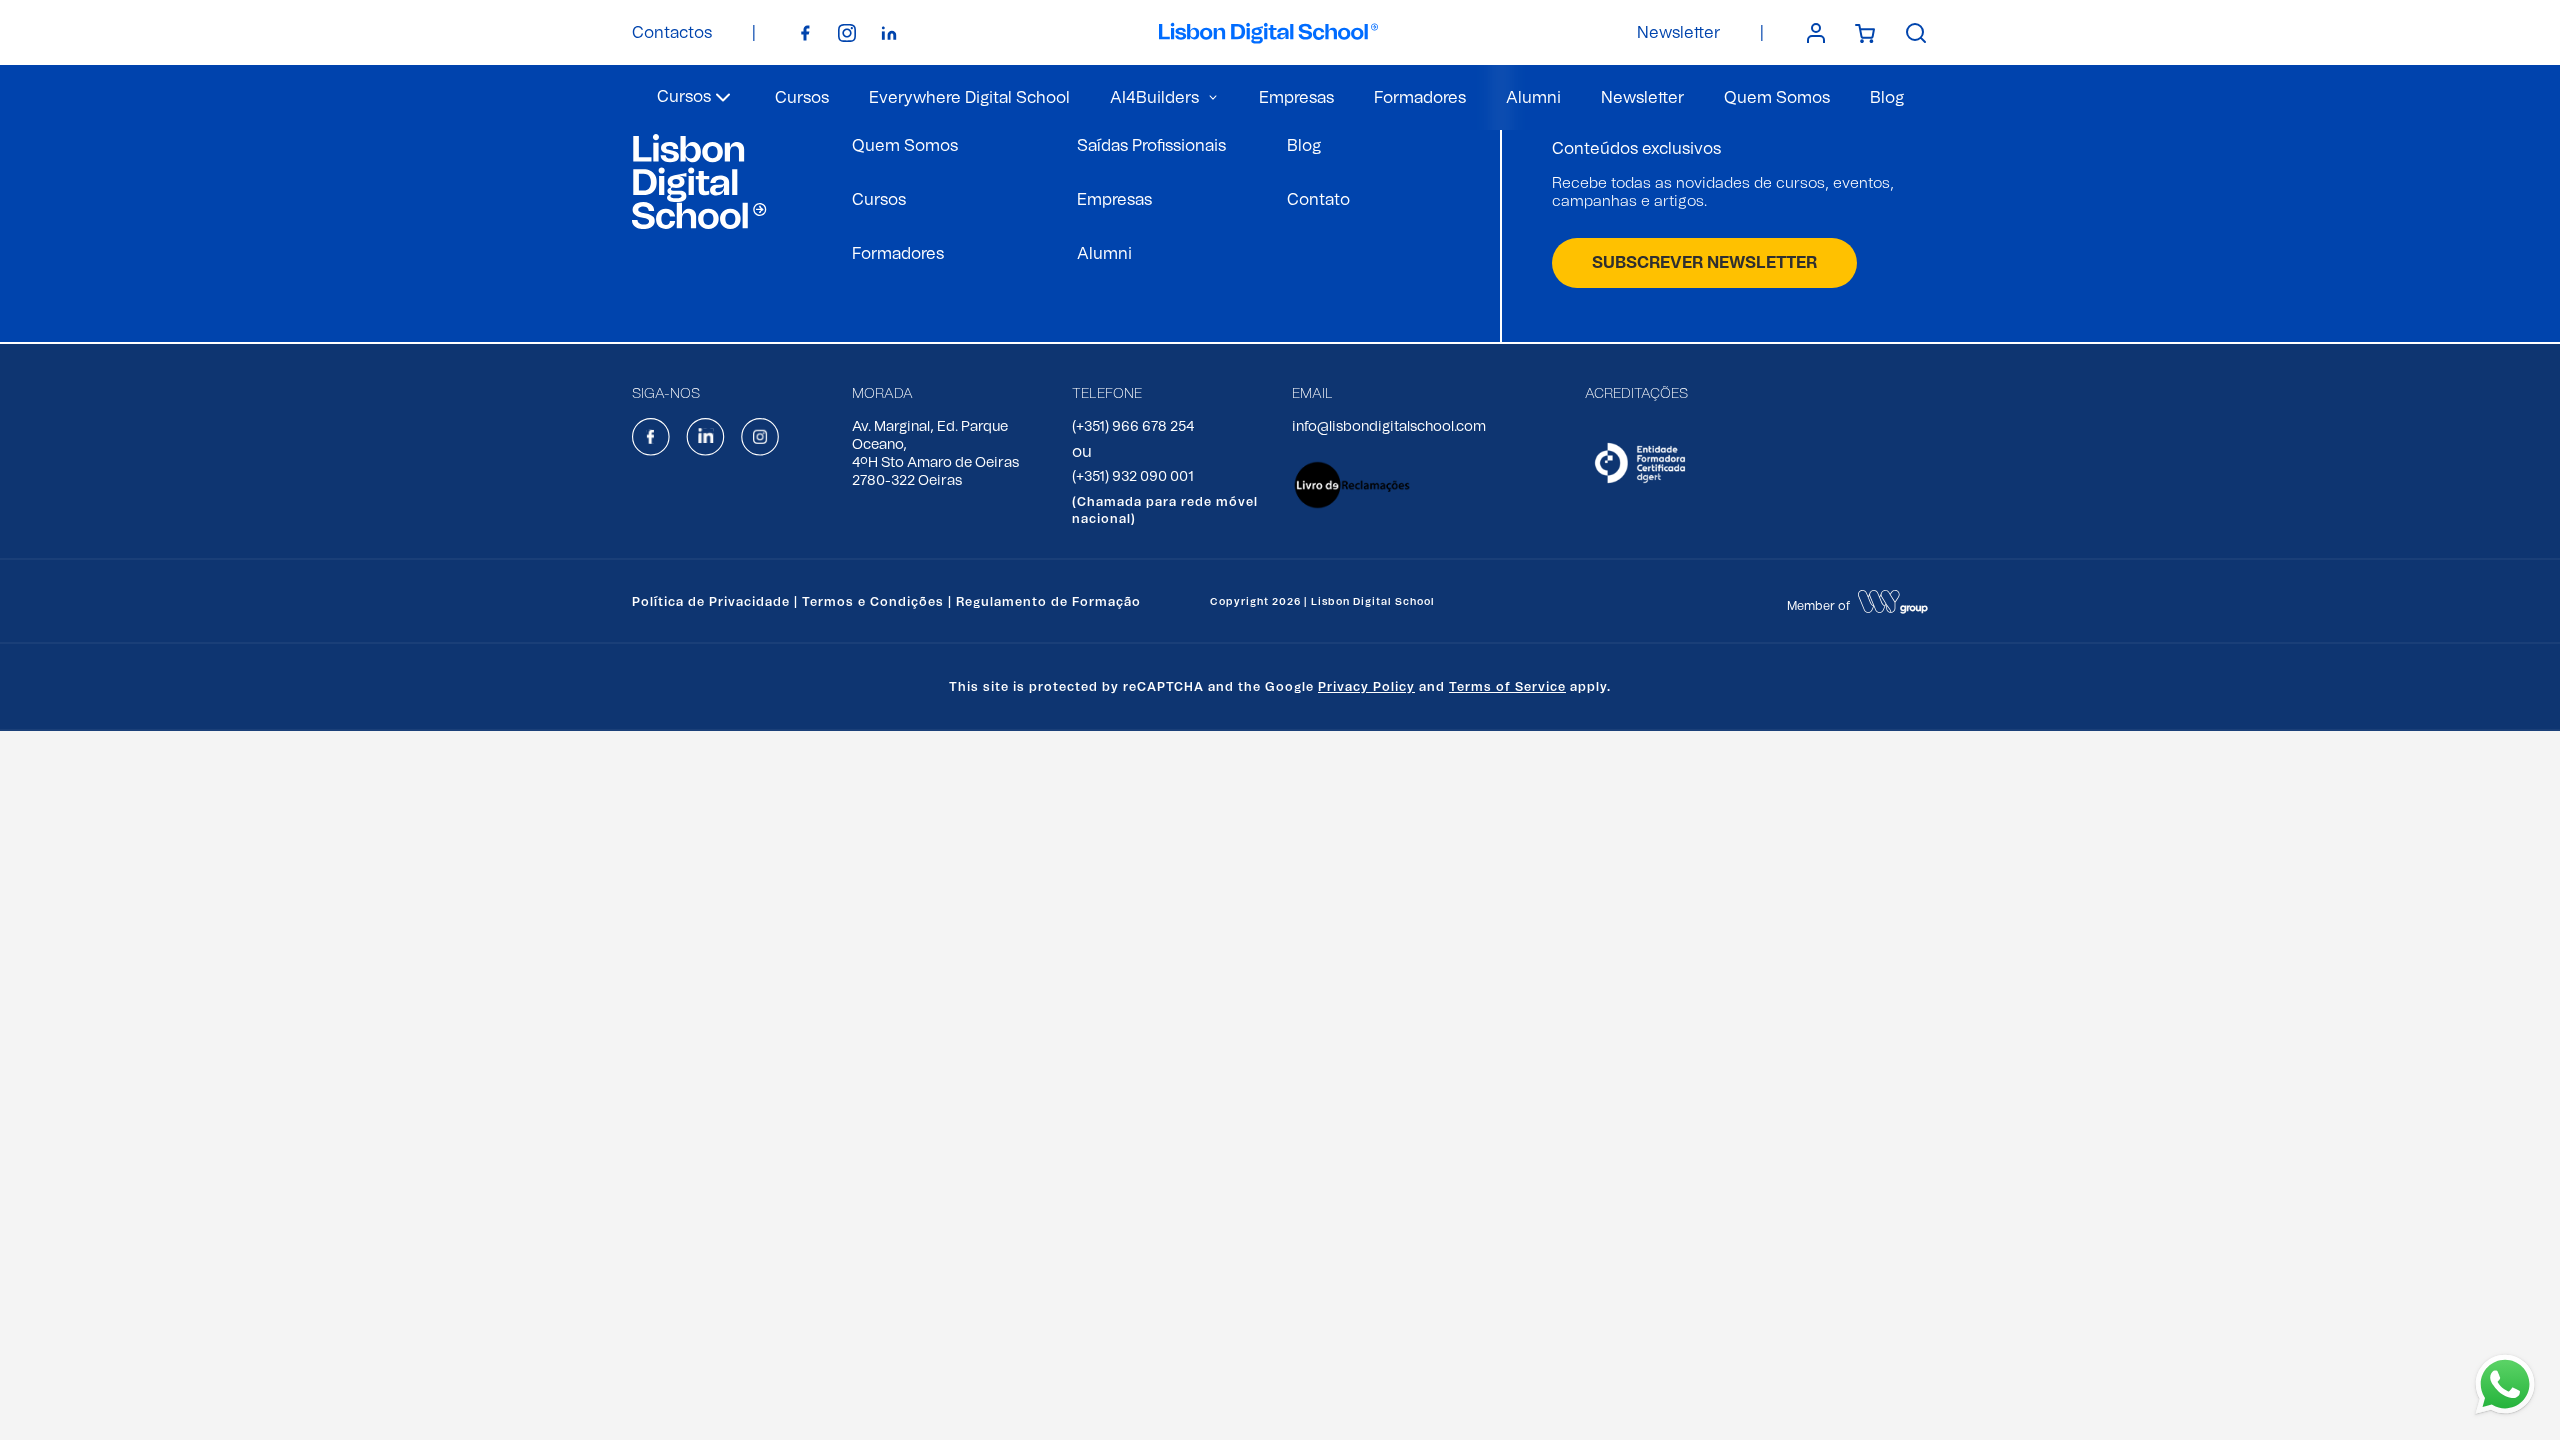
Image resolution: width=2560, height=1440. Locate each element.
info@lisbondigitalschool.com (1389, 427)
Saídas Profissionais (1151, 146)
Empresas (1296, 98)
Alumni (1533, 98)
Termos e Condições (873, 602)
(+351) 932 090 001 (1133, 477)
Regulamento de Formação (1048, 602)
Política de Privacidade (711, 602)
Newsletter (1678, 33)
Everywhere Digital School (969, 98)
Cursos (802, 98)
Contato (1318, 200)
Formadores (1420, 98)
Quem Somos (1777, 98)
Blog (1887, 98)
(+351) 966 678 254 (1133, 427)
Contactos (672, 33)
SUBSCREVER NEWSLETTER (1704, 263)
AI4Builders (1154, 98)
